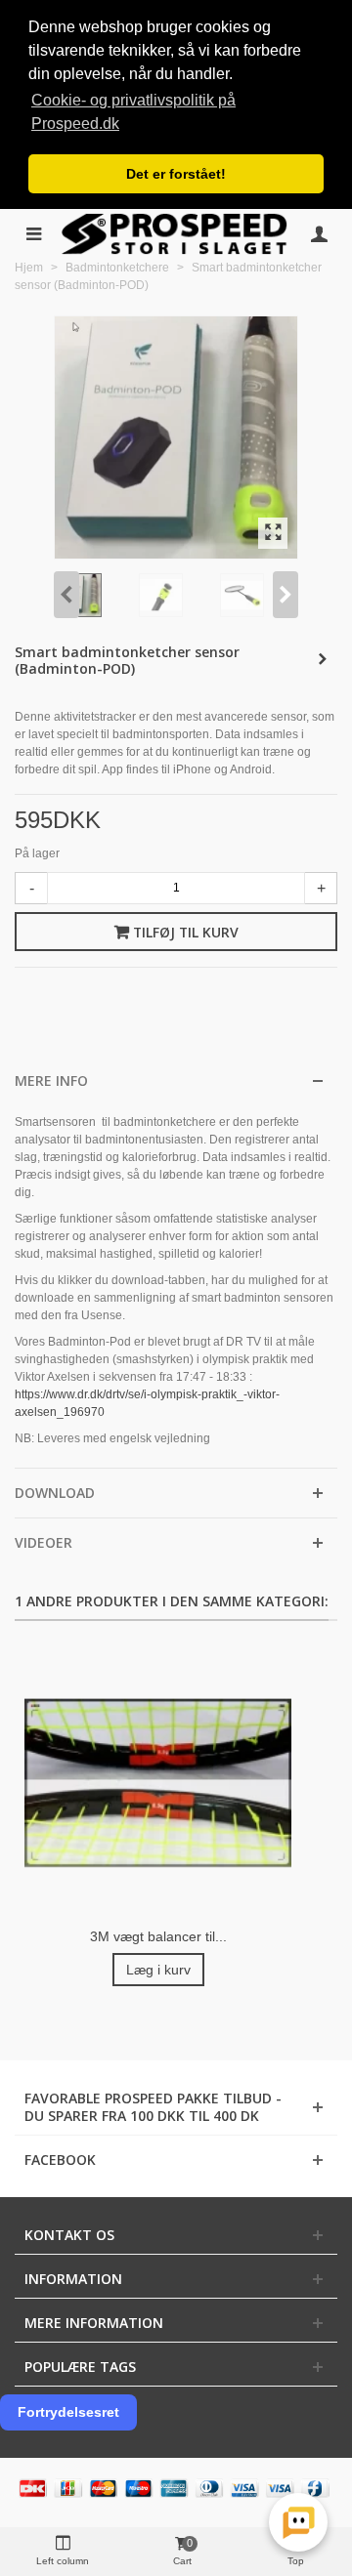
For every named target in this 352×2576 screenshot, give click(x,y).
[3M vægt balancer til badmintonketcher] (158, 1784)
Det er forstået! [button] (176, 174)
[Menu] (33, 233)
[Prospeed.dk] (176, 234)
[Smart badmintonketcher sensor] (273, 533)
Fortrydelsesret (68, 2412)
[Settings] (319, 233)
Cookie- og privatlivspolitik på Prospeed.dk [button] (133, 112)
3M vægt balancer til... (158, 1936)
